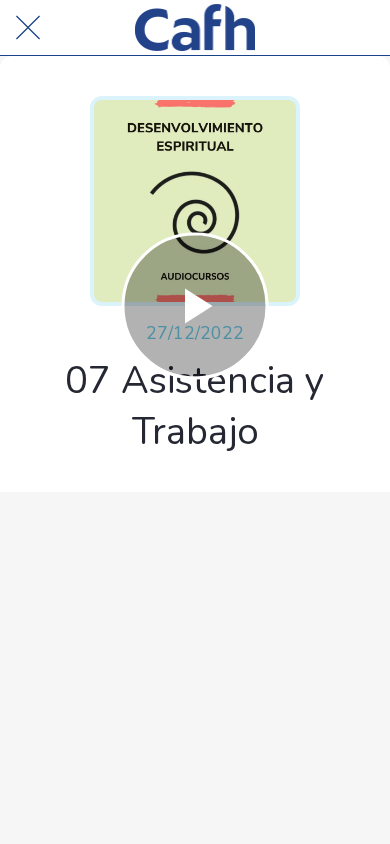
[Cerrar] (28, 28)
